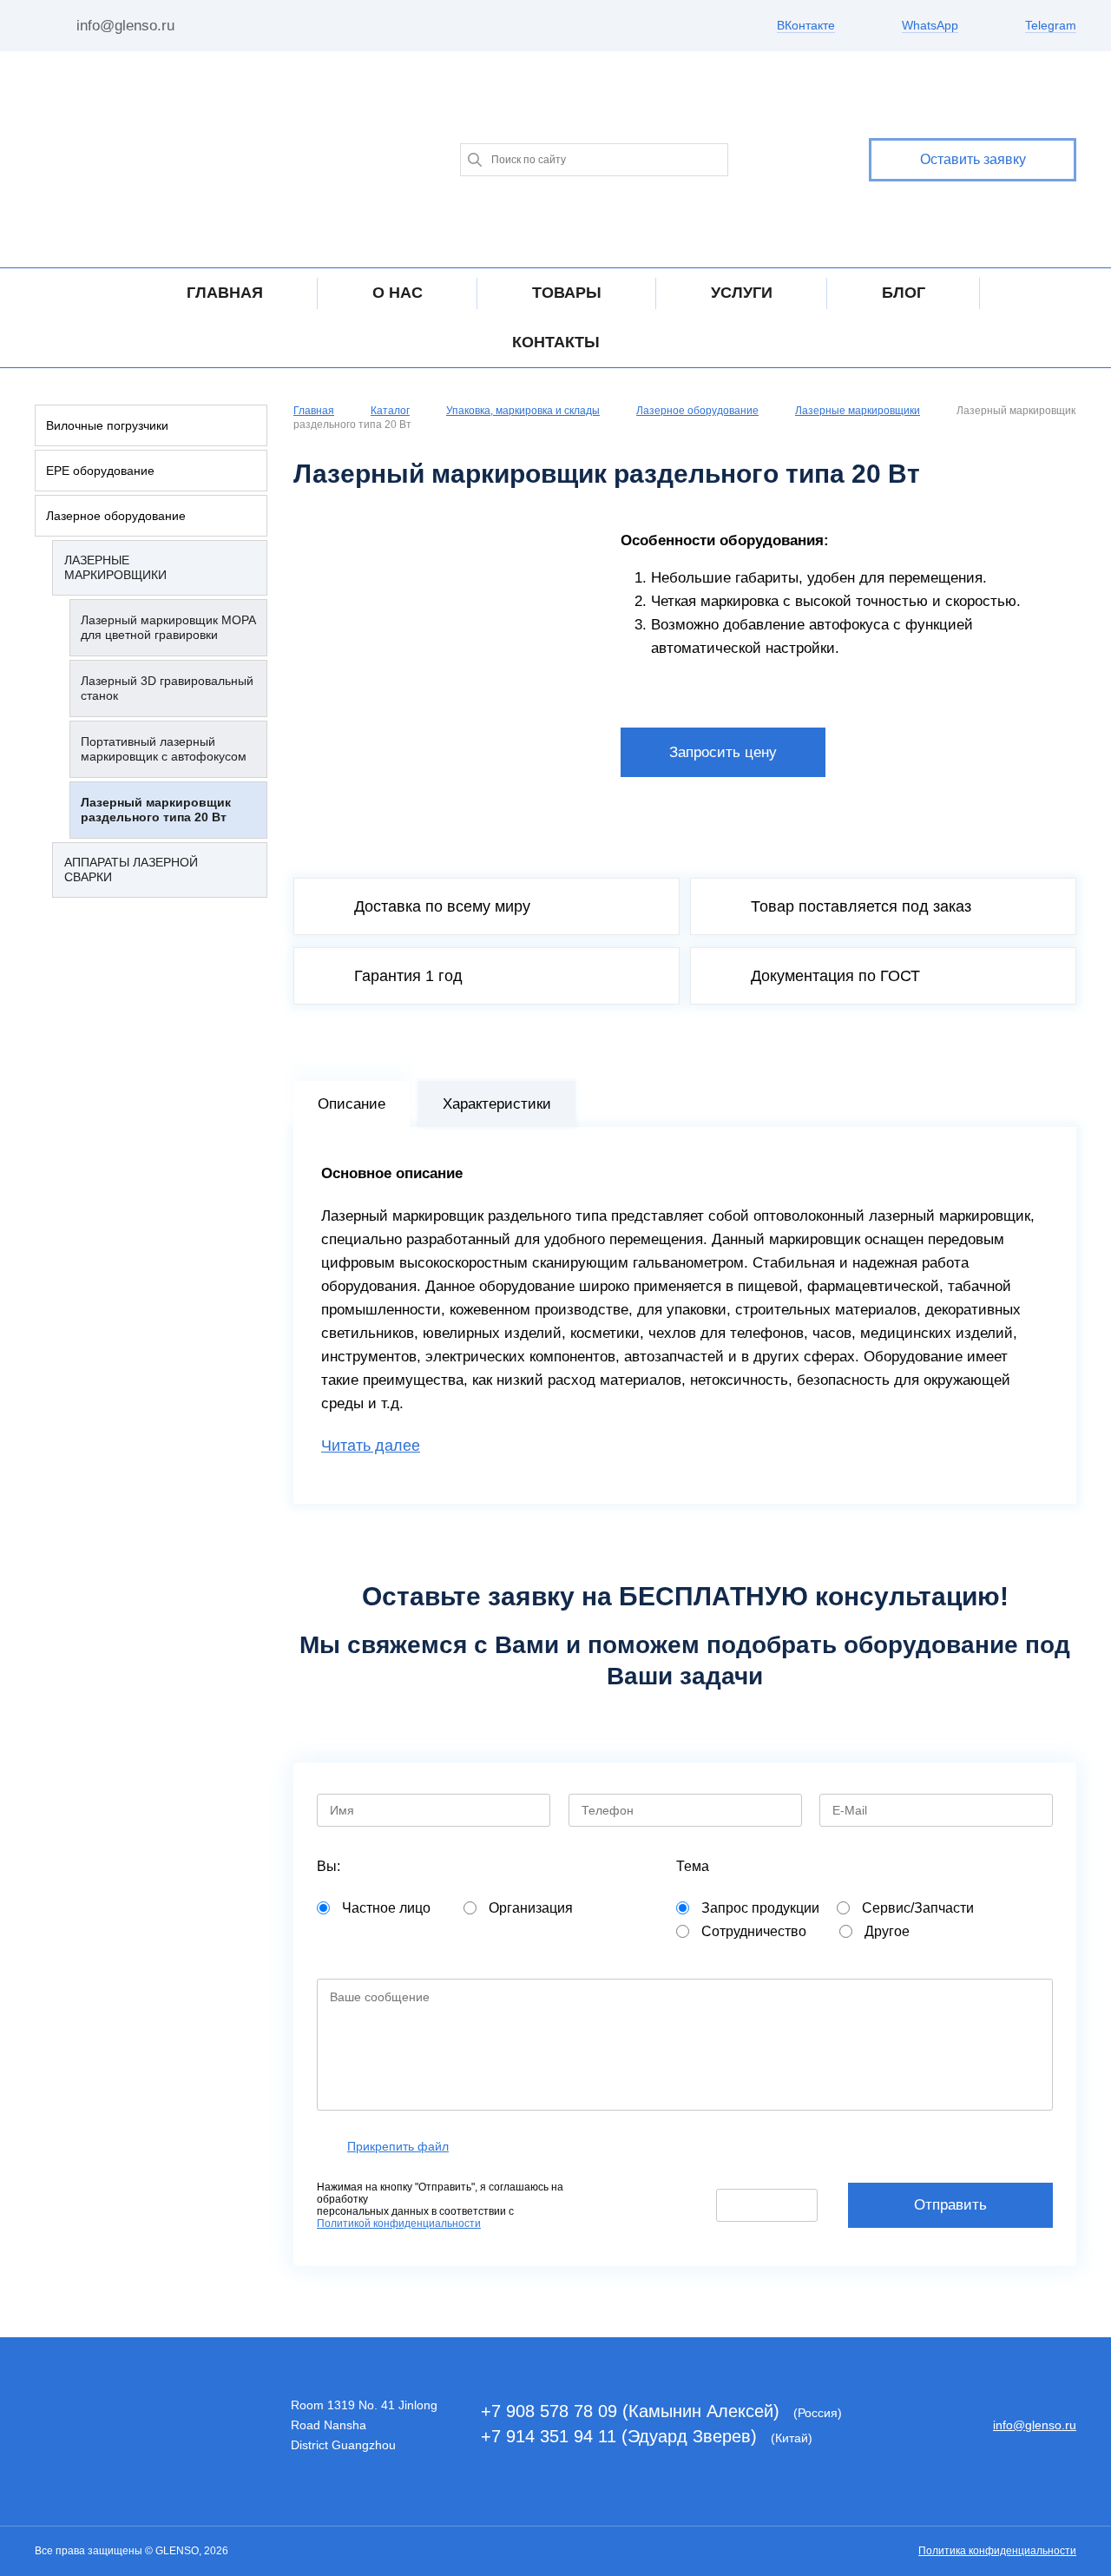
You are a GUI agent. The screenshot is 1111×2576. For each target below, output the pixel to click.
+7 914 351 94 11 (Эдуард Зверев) (621, 2436)
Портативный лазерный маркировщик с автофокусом (164, 749)
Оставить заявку (973, 159)
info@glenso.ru (125, 26)
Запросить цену (723, 752)
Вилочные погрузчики (107, 425)
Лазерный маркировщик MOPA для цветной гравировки (168, 627)
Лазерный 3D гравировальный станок (167, 688)
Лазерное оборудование (116, 516)
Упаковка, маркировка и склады (523, 411)
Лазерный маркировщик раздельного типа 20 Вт (156, 810)
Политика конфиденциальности (997, 2551)
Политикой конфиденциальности (399, 2224)
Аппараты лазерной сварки (131, 870)
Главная (314, 411)
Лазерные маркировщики (115, 567)
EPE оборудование (100, 471)
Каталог (390, 411)
